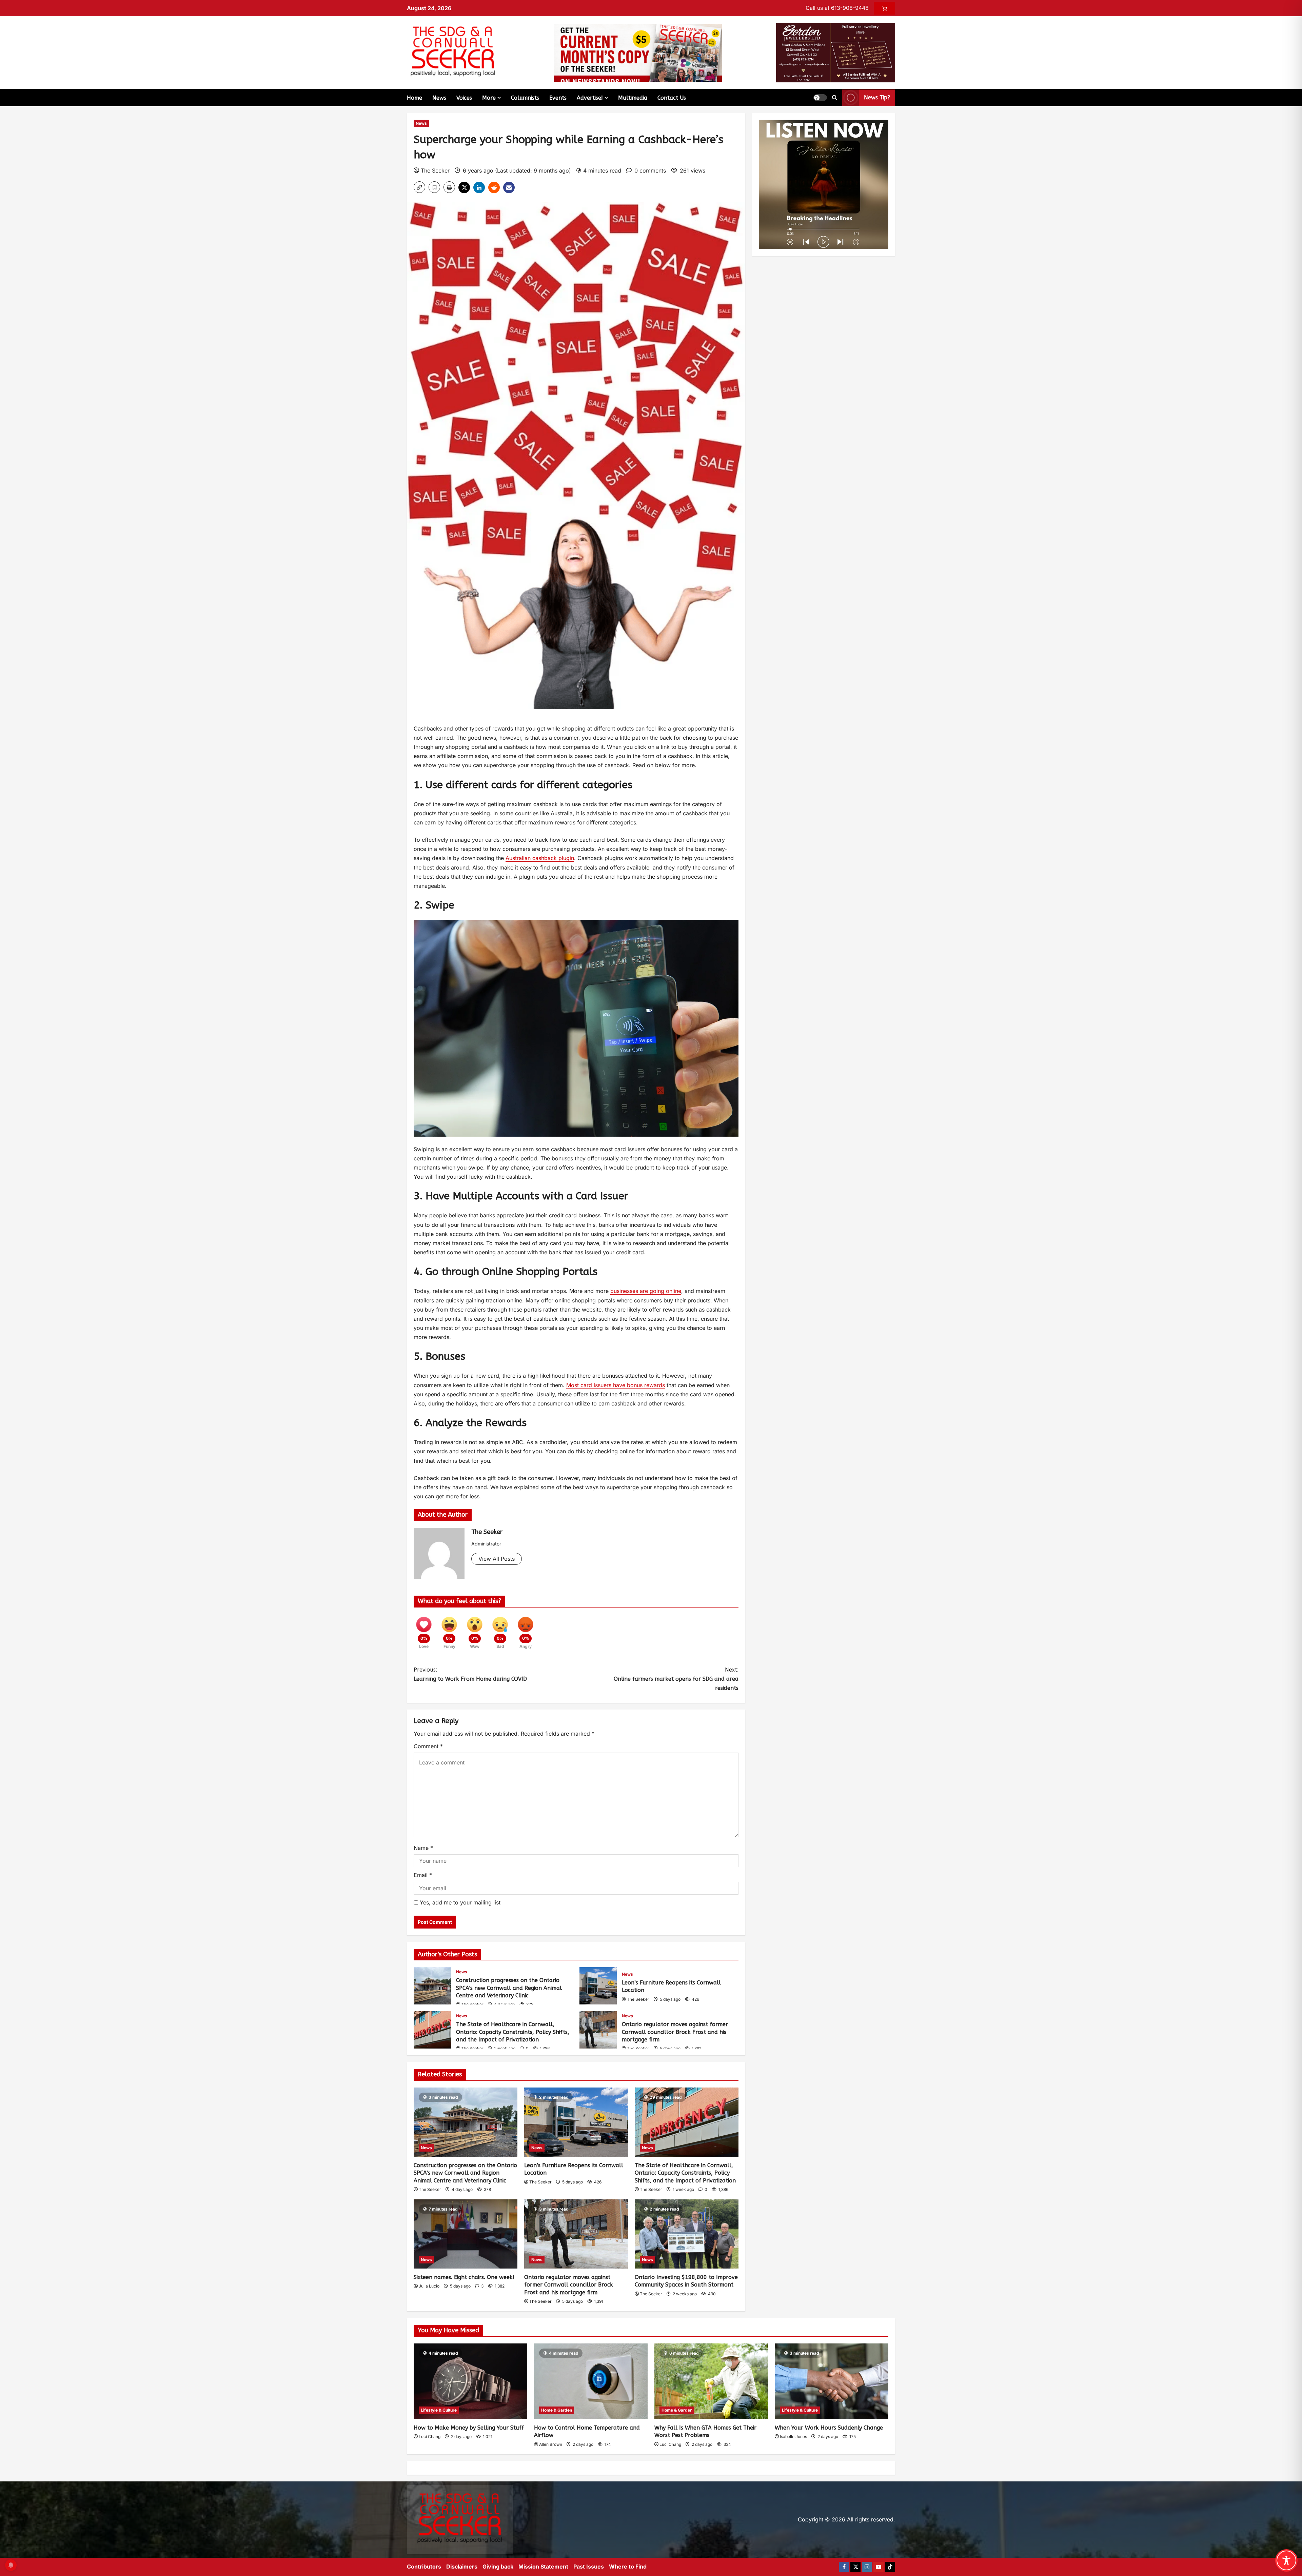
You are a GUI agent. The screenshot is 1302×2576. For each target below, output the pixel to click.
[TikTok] (890, 2567)
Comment (428, 1746)
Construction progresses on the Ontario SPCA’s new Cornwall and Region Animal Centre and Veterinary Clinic (432, 1986)
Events (558, 98)
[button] (820, 98)
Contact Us (672, 98)
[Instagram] (867, 2567)
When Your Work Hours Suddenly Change (829, 2428)
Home (415, 98)
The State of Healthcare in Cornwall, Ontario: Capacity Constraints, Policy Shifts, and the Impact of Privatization (432, 2030)
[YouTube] (879, 2567)
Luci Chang (430, 2437)
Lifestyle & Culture (439, 2410)
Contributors (424, 2567)
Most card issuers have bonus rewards (616, 1385)
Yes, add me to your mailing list (459, 1902)
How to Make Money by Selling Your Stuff (469, 2428)
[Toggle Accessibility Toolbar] (1286, 2560)
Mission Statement (543, 2567)
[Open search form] (835, 98)
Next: (676, 1679)
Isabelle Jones (793, 2437)
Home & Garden (557, 2410)
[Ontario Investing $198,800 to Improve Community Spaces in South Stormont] (687, 2234)
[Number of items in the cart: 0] (884, 8)
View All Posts (497, 1559)
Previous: (470, 1674)
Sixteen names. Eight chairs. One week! (464, 2277)
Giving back (498, 2567)
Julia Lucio (429, 2286)
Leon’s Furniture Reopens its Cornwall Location (598, 1986)
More (489, 98)
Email (423, 1875)
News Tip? (877, 97)
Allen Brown (551, 2444)
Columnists (525, 98)
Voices (464, 98)
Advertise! (590, 98)
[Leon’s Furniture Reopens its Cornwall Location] (576, 2122)
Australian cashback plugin (540, 858)
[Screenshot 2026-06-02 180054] (836, 52)
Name (423, 1848)
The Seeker (435, 171)
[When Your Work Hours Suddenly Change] (832, 2381)
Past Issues (589, 2567)
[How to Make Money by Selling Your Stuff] (470, 2381)
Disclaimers (462, 2567)
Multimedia (633, 98)
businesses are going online (646, 1291)
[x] (855, 2567)
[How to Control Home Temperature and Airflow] (591, 2381)
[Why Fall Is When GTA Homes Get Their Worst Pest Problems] (711, 2381)
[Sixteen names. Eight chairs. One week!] (466, 2234)
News (439, 98)
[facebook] (844, 2567)
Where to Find (628, 2567)
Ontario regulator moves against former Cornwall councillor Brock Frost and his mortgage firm (598, 2030)
